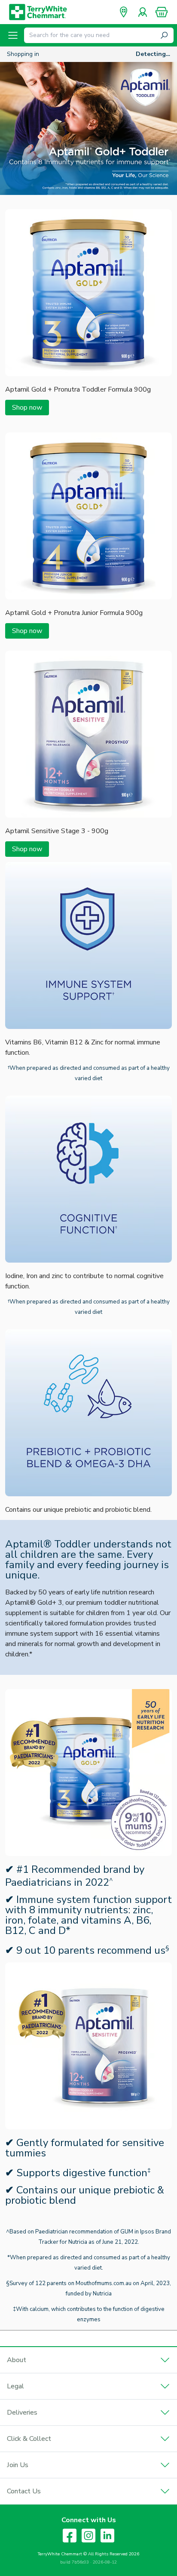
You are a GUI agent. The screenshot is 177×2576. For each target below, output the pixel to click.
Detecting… (153, 54)
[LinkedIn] (107, 2536)
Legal (15, 2386)
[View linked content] (88, 374)
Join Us (18, 2465)
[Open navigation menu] (13, 35)
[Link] (88, 128)
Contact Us (24, 2491)
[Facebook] (70, 2536)
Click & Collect (29, 2439)
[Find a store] (124, 12)
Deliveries (22, 2412)
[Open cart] (162, 12)
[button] (162, 12)
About (17, 2360)
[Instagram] (88, 2536)
